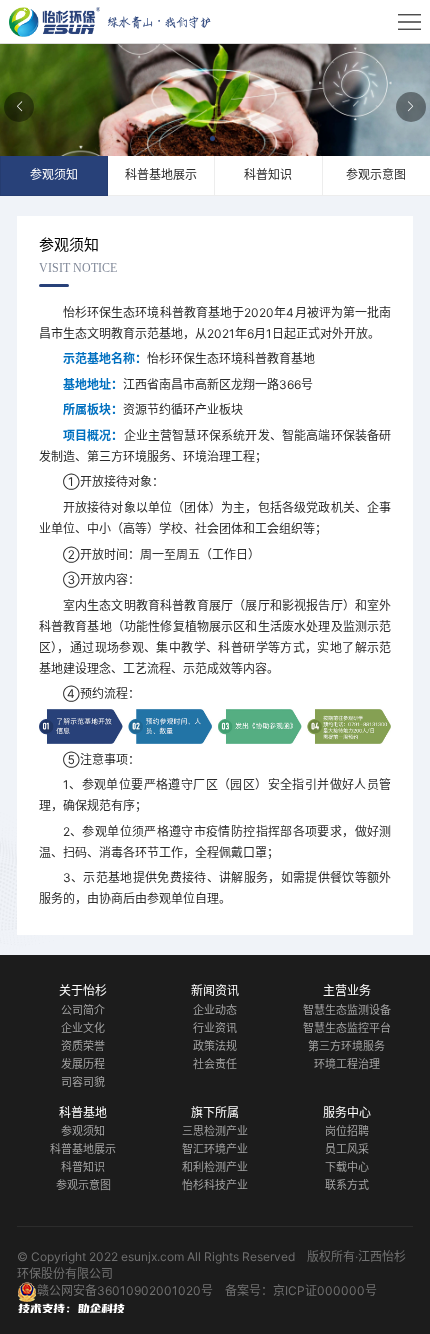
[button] (215, 141)
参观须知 (83, 1131)
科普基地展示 (83, 1149)
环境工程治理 (347, 1064)
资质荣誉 (83, 1046)
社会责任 (215, 1064)
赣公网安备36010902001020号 (125, 1290)
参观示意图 (83, 1185)
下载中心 (347, 1167)
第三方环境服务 (346, 1046)
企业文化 (83, 1028)
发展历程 (83, 1064)
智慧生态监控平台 (347, 1028)
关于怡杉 (83, 990)
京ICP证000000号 (325, 1290)
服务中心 (347, 1112)
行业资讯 (215, 1028)
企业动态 (215, 1010)
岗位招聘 (347, 1131)
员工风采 (347, 1149)
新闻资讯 (215, 990)
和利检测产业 (215, 1167)
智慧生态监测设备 (347, 1010)
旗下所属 (215, 1112)
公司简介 (83, 1010)
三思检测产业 (215, 1131)
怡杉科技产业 (215, 1185)
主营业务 (347, 990)
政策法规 (215, 1046)
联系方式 (347, 1185)
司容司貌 (83, 1082)
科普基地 (83, 1112)
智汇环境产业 (215, 1149)
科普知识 (83, 1167)
